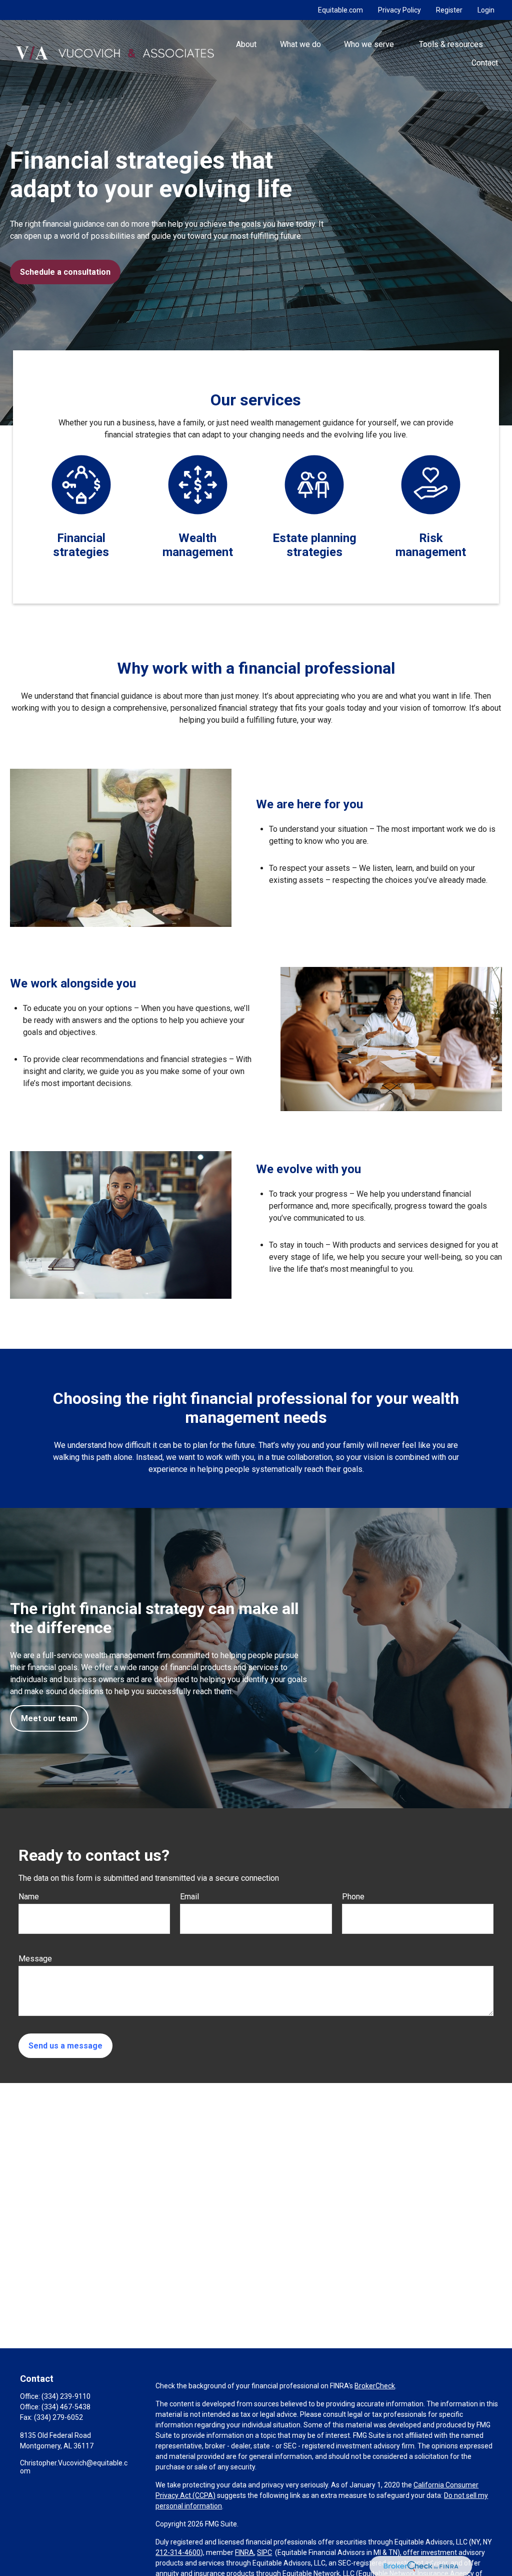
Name (29, 1897)
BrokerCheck (375, 2386)
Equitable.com (340, 10)
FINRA (244, 2552)
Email (189, 1897)
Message (35, 1959)
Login (486, 10)
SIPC (264, 2552)
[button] (246, 44)
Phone (353, 1897)
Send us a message (65, 2046)
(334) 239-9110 (66, 2396)
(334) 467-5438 (66, 2407)
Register (449, 10)
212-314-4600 (178, 2552)
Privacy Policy (399, 10)
